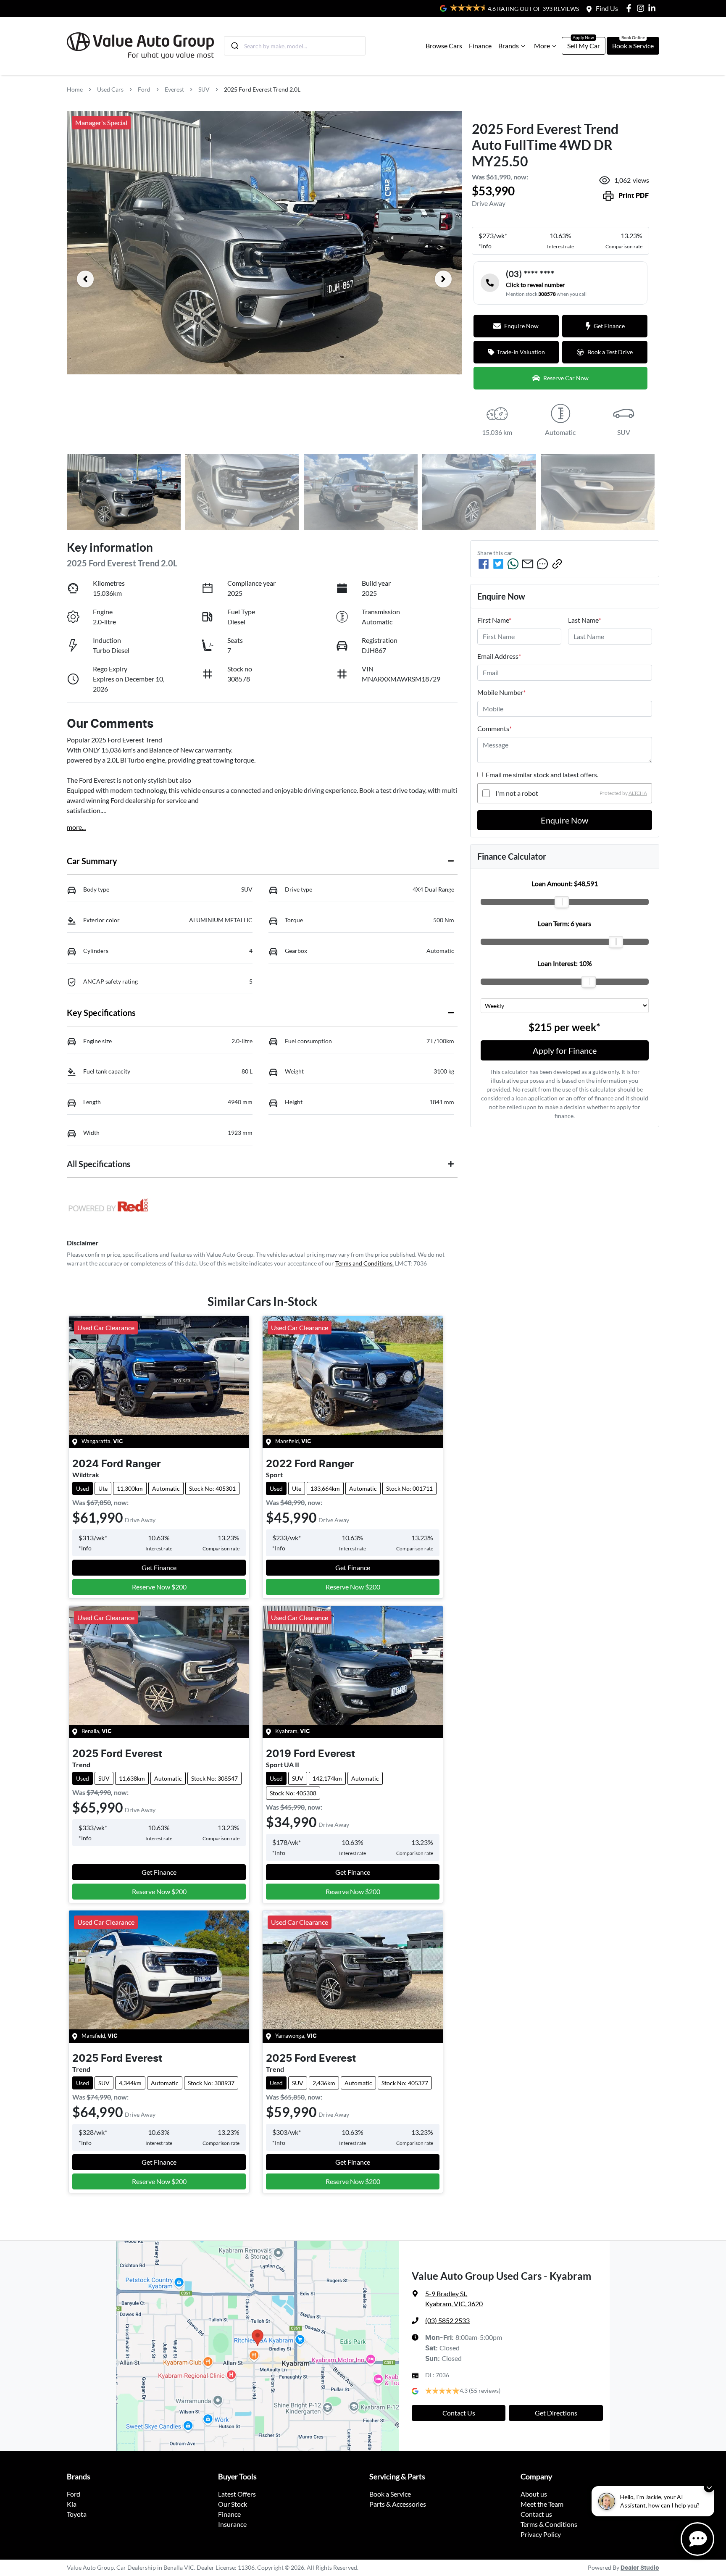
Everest (174, 89)
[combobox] (295, 46)
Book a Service (633, 46)
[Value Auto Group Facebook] (630, 8)
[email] (528, 564)
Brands (509, 46)
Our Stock (233, 2504)
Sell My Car (584, 46)
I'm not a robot (517, 793)
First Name (494, 620)
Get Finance (609, 326)
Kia (72, 2504)
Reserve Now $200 (159, 1587)
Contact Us (459, 2413)
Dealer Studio (640, 2568)
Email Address (499, 656)
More (542, 46)
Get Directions (556, 2413)
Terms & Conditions (549, 2524)
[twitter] (498, 564)
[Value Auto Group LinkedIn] (654, 8)
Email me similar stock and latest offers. (542, 775)
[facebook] (484, 564)
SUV (204, 89)
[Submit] (234, 46)
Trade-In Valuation (521, 352)
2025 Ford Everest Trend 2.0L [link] (262, 89)
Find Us (607, 8)
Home (75, 89)
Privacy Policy (541, 2534)
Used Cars (110, 89)
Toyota (77, 2514)
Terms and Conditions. (364, 1263)
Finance (480, 46)
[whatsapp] (513, 564)
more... (76, 827)
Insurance (232, 2524)
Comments (495, 728)
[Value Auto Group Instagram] (642, 8)
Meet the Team (542, 2504)
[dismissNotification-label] (709, 2487)
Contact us (536, 2514)
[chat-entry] (697, 2539)
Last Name (584, 620)
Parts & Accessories (398, 2504)
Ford (144, 89)
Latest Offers (237, 2494)
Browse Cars (444, 46)
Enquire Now (564, 820)
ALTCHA (638, 793)
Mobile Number (501, 692)
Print (634, 196)
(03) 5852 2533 (447, 2320)
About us (534, 2494)
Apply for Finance (565, 1050)
